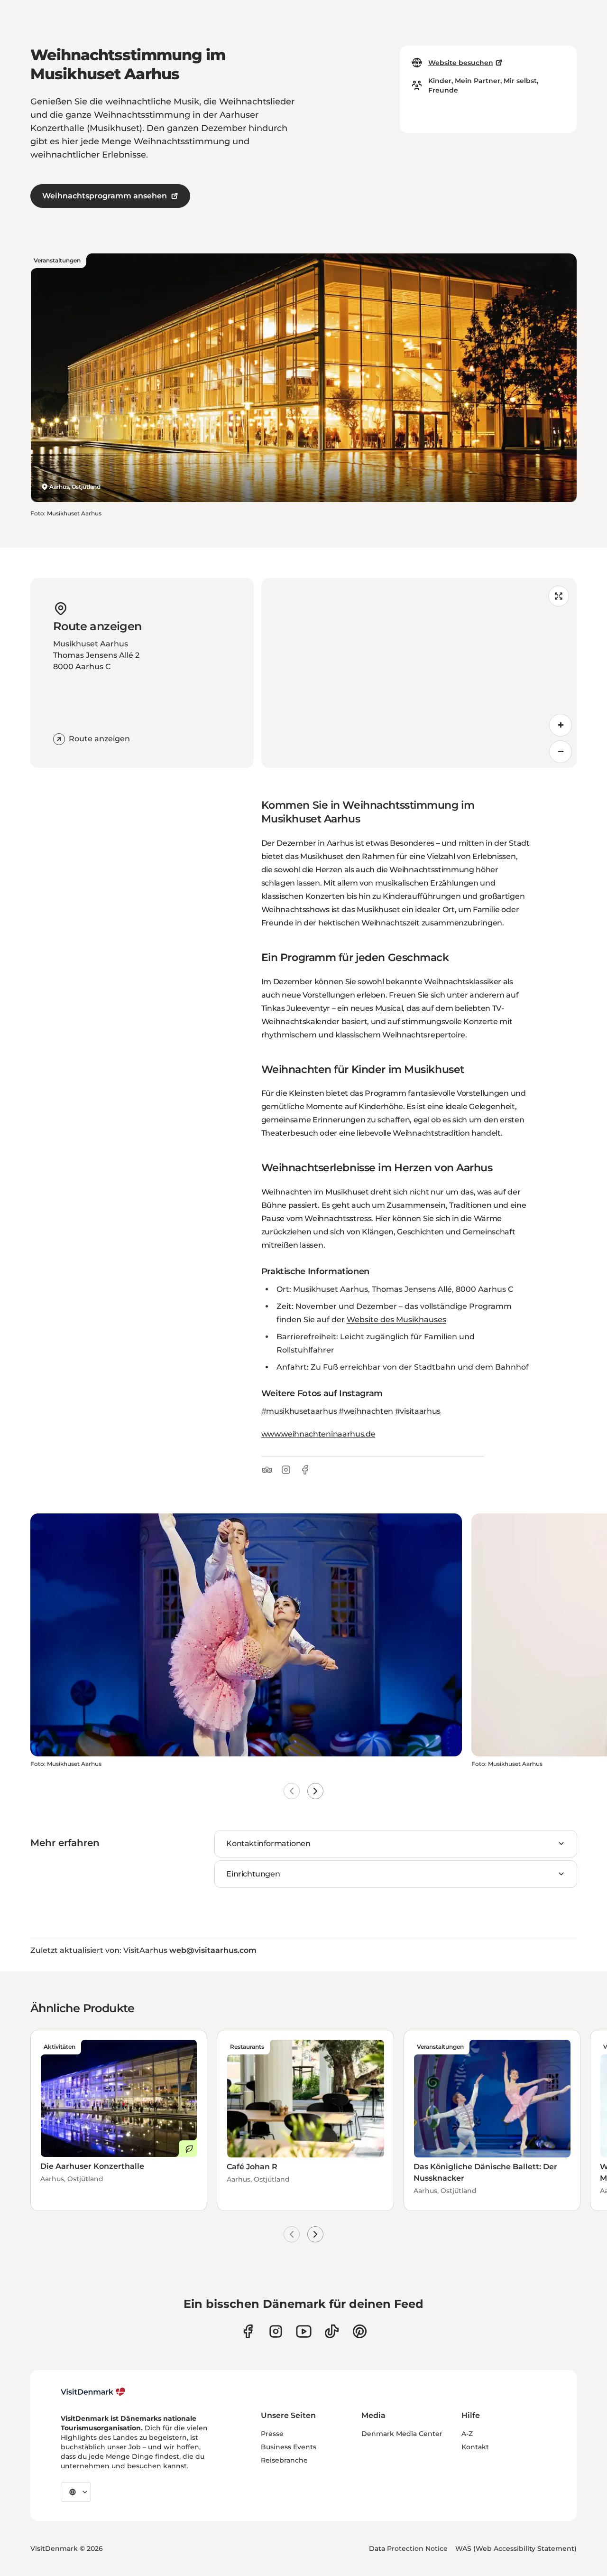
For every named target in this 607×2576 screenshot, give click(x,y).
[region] (419, 673)
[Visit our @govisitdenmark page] (332, 2331)
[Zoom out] (561, 752)
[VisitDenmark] (93, 2392)
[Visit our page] (276, 2331)
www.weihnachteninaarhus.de (318, 1434)
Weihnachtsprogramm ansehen (105, 196)
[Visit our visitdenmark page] (304, 2331)
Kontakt (475, 2447)
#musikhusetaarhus (299, 1411)
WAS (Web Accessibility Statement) (516, 2548)
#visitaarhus (418, 1411)
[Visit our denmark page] (248, 2331)
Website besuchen (461, 63)
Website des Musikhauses (396, 1320)
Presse (272, 2434)
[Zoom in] (561, 725)
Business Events (289, 2447)
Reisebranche (284, 2460)
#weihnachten (366, 1411)
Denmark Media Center (402, 2434)
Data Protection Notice (408, 2548)
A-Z (467, 2434)
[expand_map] (559, 596)
